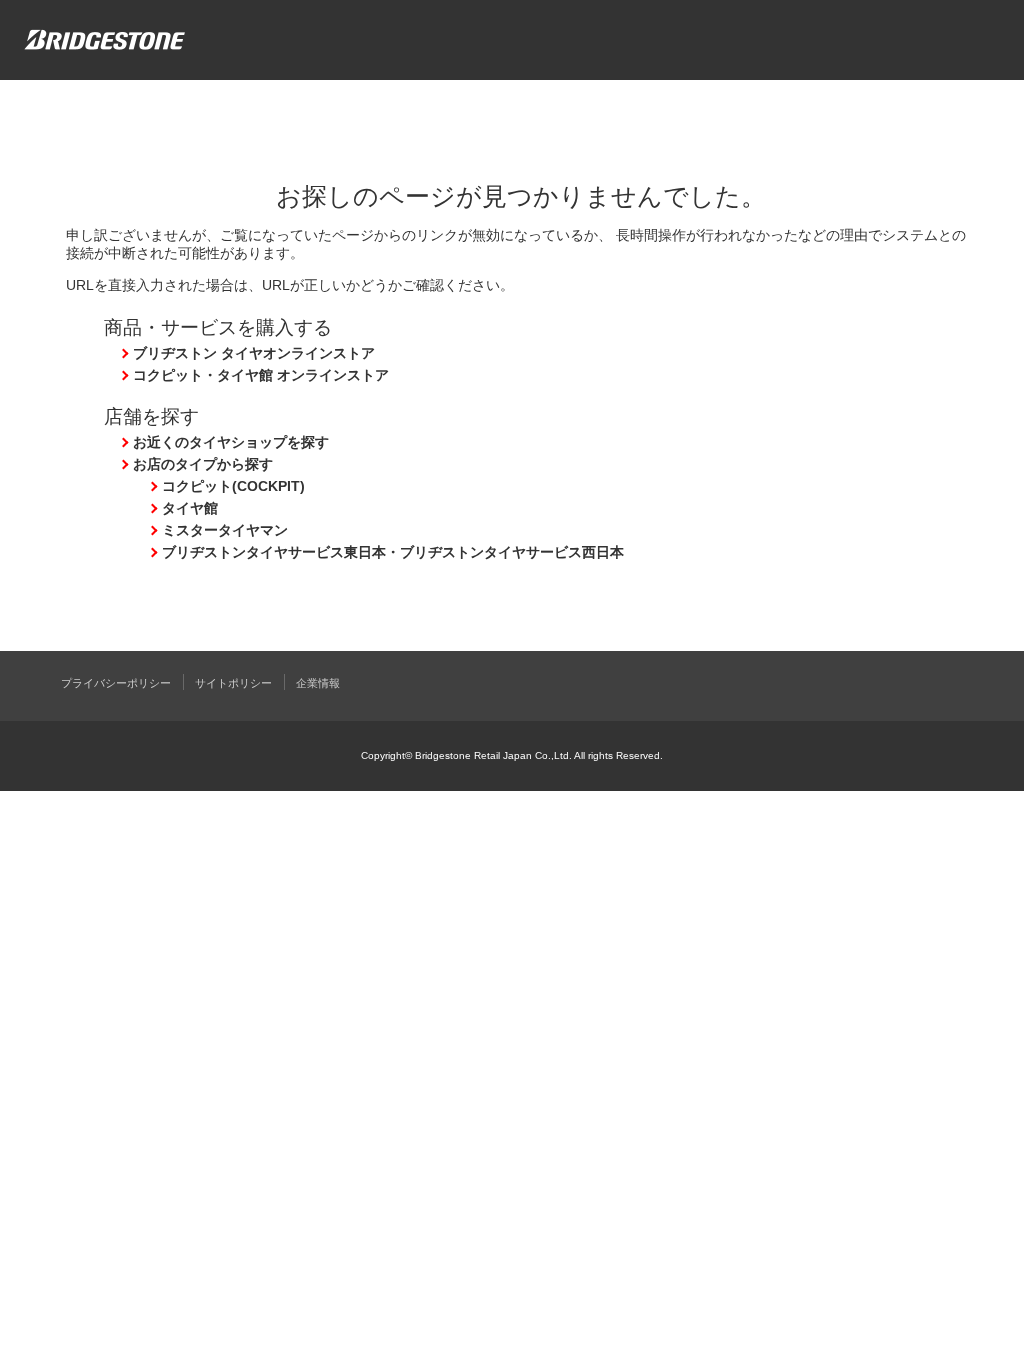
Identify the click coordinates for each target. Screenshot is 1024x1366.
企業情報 (318, 683)
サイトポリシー (233, 683)
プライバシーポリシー (116, 683)
